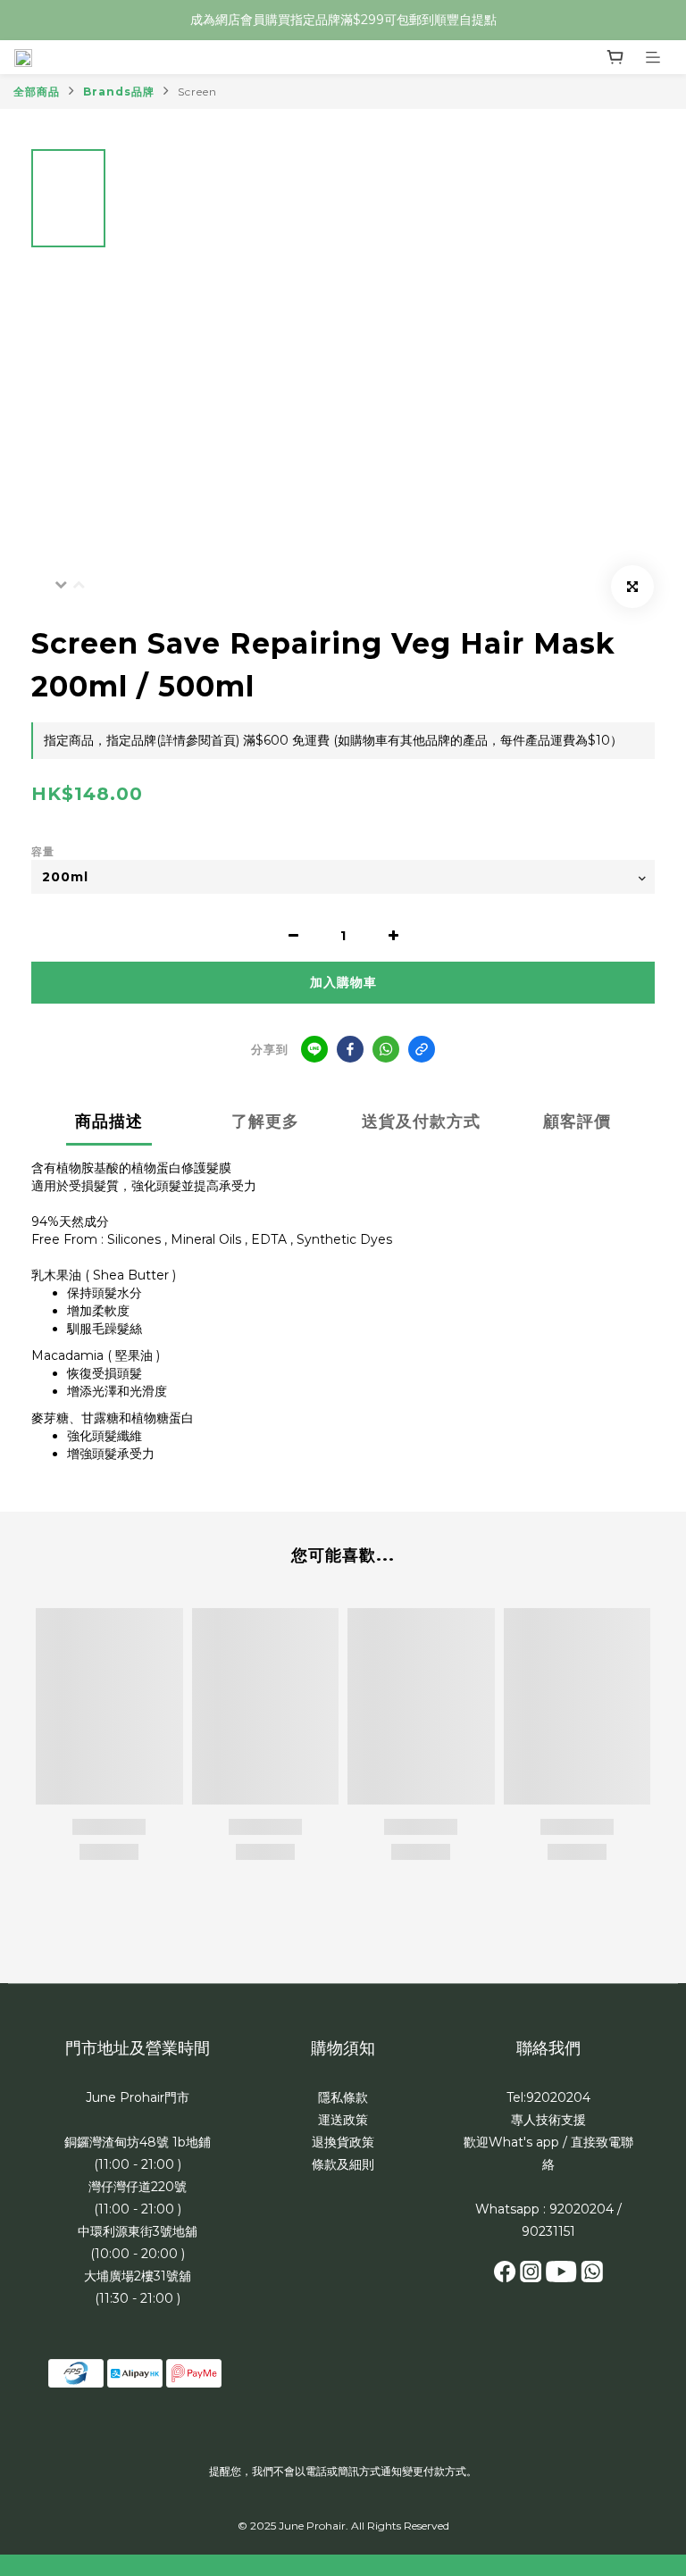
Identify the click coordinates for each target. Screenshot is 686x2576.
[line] (314, 1049)
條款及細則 (343, 2164)
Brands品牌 (119, 92)
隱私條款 (343, 2097)
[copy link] (422, 1049)
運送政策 (343, 2120)
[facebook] (350, 1049)
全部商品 (37, 92)
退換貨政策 (343, 2142)
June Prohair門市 (138, 2097)
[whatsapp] (386, 1049)
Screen (197, 92)
